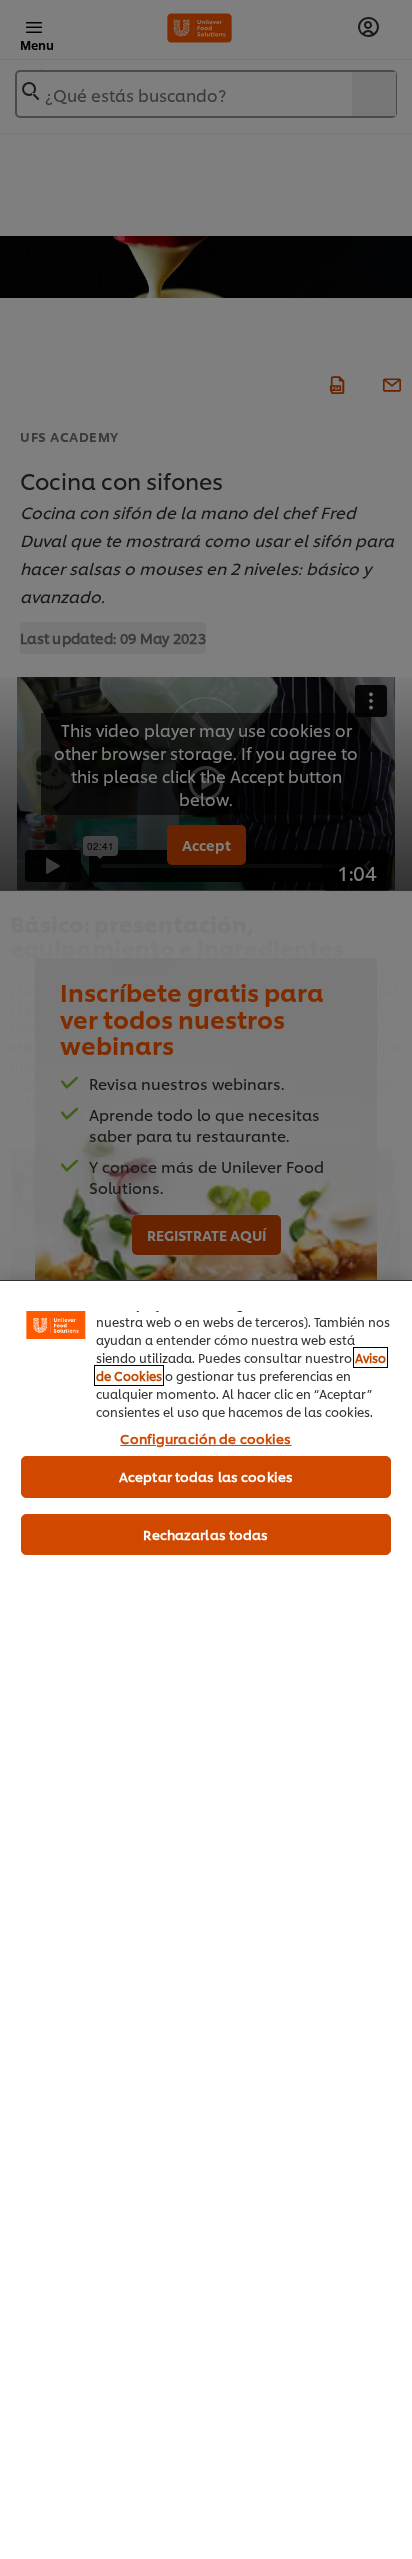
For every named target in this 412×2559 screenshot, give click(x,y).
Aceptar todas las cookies (206, 1476)
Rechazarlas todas (205, 1534)
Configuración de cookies (205, 1438)
